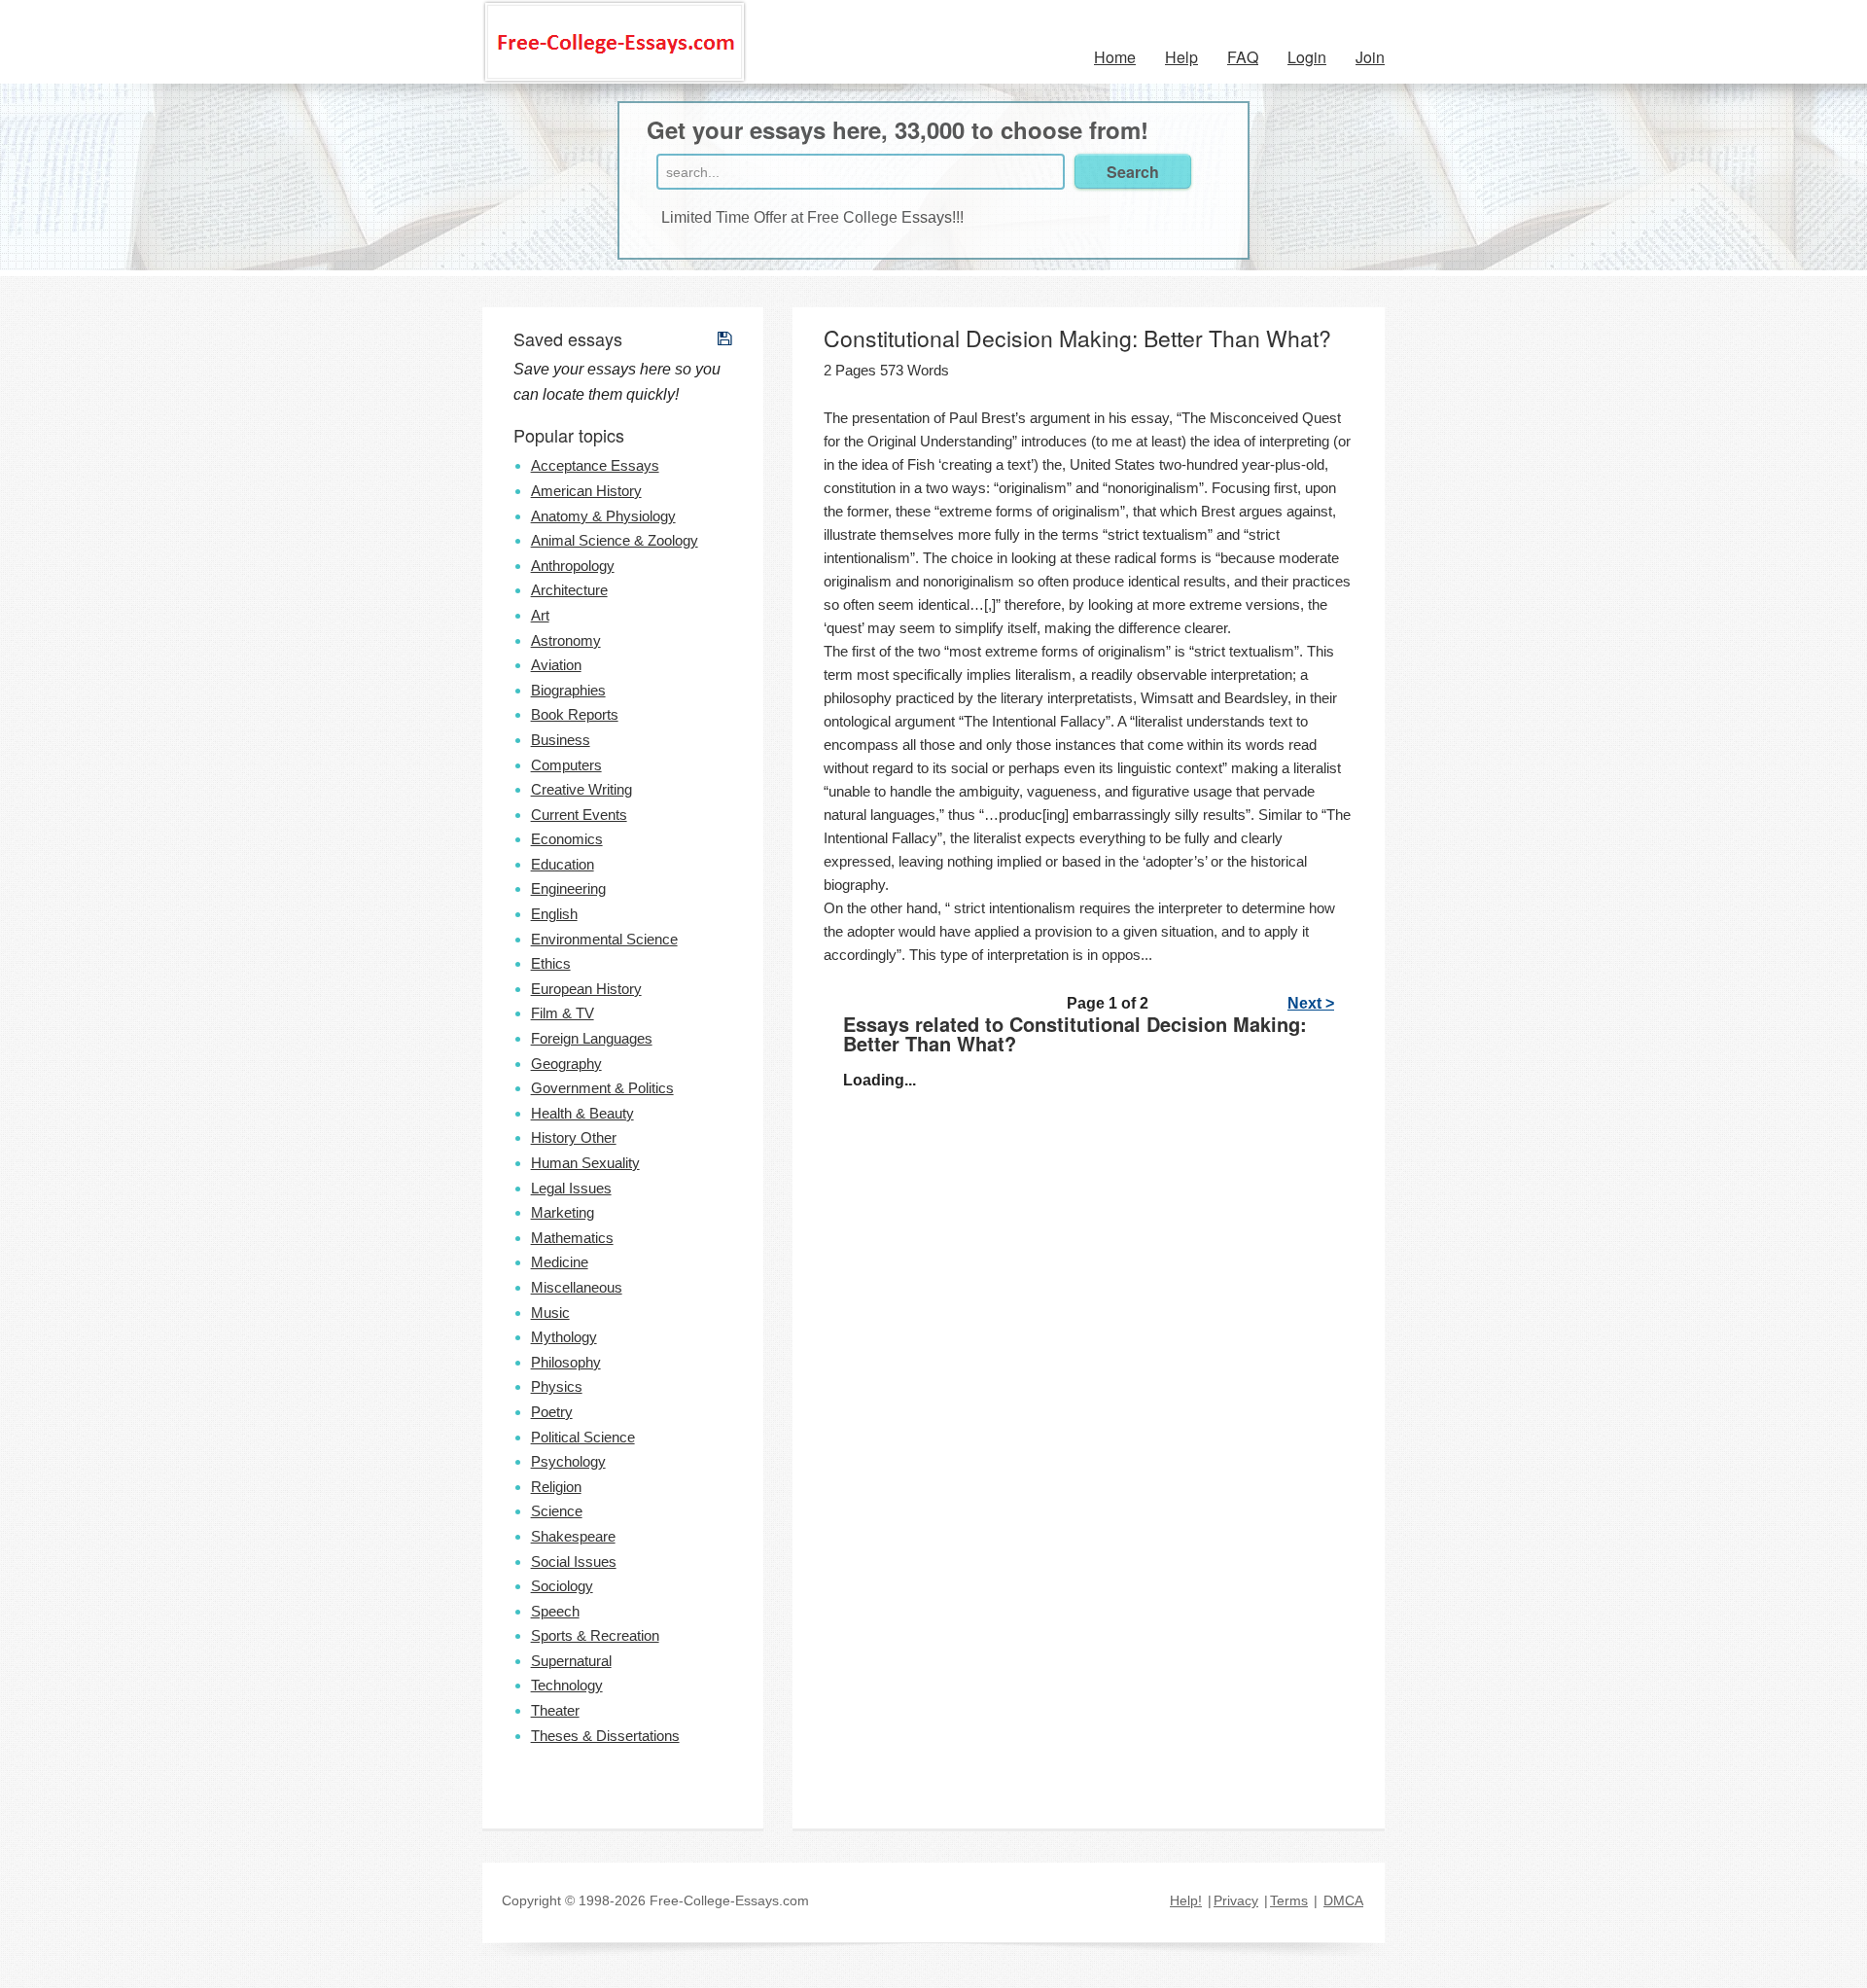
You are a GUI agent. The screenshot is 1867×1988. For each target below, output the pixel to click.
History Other (574, 1137)
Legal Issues (571, 1188)
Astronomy (566, 640)
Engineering (568, 888)
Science (557, 1511)
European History (586, 989)
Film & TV (563, 1013)
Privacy (1236, 1900)
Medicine (560, 1262)
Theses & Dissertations (605, 1736)
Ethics (551, 963)
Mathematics (572, 1238)
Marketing (563, 1212)
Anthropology (573, 566)
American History (586, 491)
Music (550, 1313)
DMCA (1343, 1900)
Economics (567, 839)
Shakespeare (573, 1536)
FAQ (1243, 57)
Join (1370, 57)
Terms (1289, 1900)
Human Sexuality (585, 1163)
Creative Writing (581, 789)
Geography (566, 1064)
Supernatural (571, 1661)
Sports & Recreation (595, 1635)
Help (1181, 57)
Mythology (564, 1337)
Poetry (552, 1412)
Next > (1311, 1003)
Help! (1186, 1900)
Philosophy (566, 1362)
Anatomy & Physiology (603, 516)
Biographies (568, 690)
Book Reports (575, 714)
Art (540, 615)
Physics (557, 1386)
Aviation (556, 665)
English (554, 914)
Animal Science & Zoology (615, 540)
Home (1115, 57)
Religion (556, 1487)
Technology (567, 1685)
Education (563, 864)
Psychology (568, 1461)
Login (1307, 57)
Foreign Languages (592, 1038)
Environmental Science (604, 939)
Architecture (569, 590)
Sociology (562, 1586)
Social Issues (574, 1562)
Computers (566, 765)
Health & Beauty (582, 1113)
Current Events (579, 815)
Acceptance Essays (595, 465)
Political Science (583, 1437)
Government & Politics (602, 1088)
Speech (555, 1611)
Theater (555, 1710)
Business (561, 740)
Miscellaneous (577, 1287)
